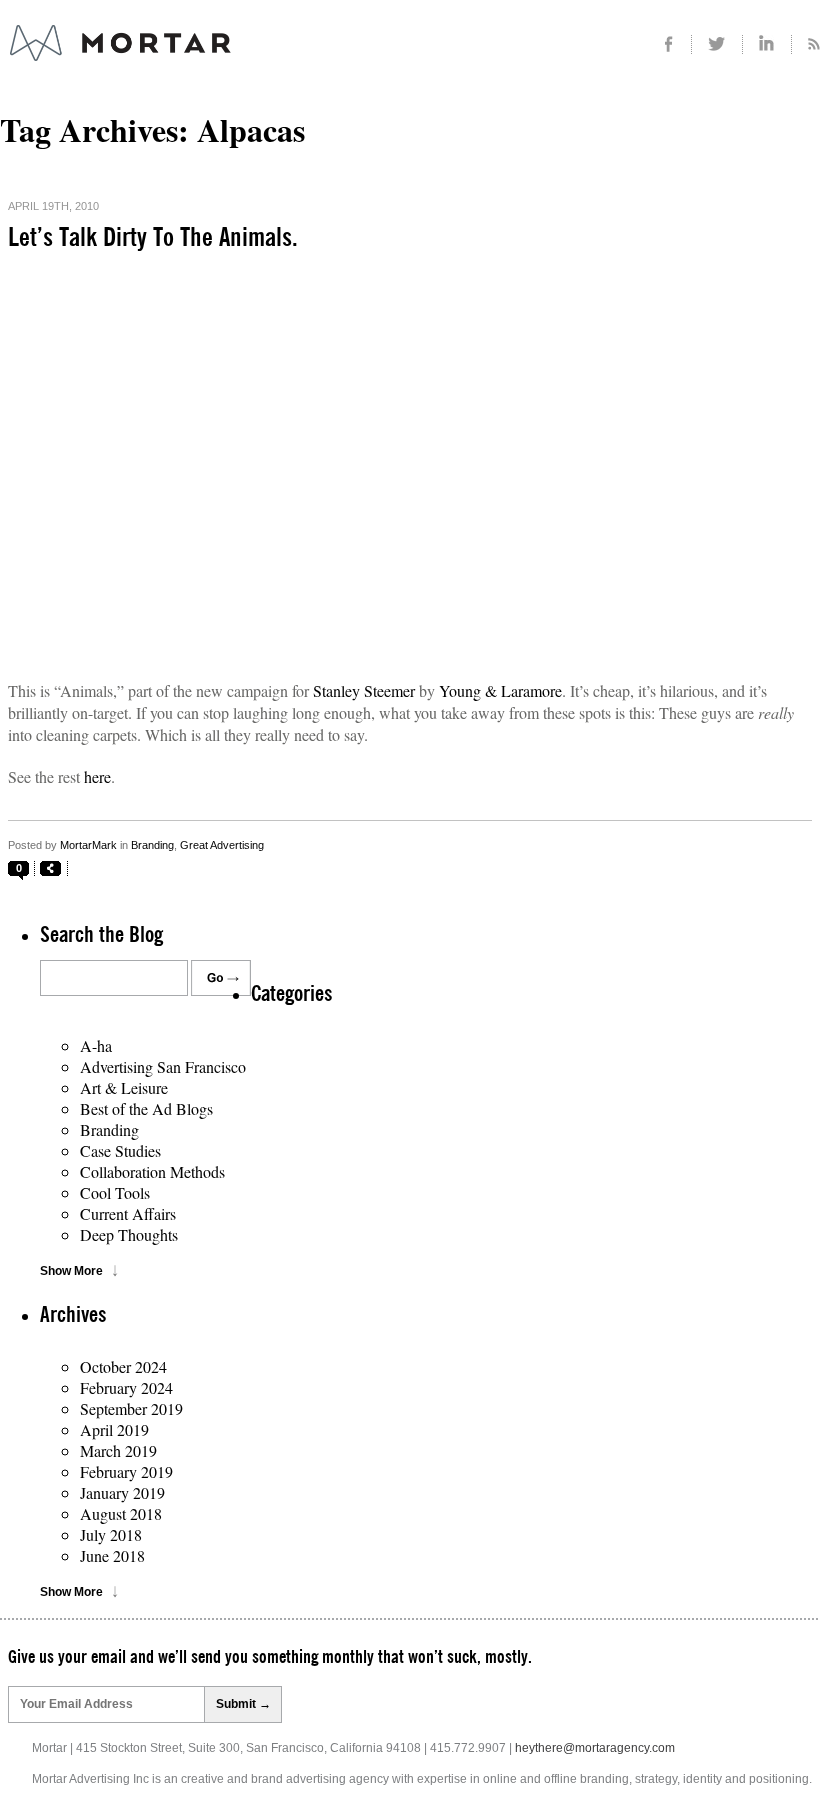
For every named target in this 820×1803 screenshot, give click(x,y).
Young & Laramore (500, 690)
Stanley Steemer (364, 690)
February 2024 (126, 1387)
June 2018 (112, 1555)
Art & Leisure (124, 1087)
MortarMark (88, 845)
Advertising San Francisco (163, 1066)
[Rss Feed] (806, 44)
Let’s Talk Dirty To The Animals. (153, 238)
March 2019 (118, 1450)
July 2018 (111, 1534)
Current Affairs (128, 1213)
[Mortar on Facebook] (668, 44)
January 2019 (122, 1492)
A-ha (96, 1045)
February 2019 (126, 1471)
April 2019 (114, 1429)
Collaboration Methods (152, 1171)
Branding (152, 845)
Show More (71, 1271)
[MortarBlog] (230, 61)
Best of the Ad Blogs (146, 1108)
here (97, 776)
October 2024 (123, 1366)
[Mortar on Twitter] (717, 44)
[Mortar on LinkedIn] (767, 44)
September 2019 (131, 1408)
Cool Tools (115, 1192)
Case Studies (120, 1150)
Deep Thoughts (129, 1234)
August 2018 (121, 1513)
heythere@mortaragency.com (595, 1748)
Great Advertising (222, 845)
